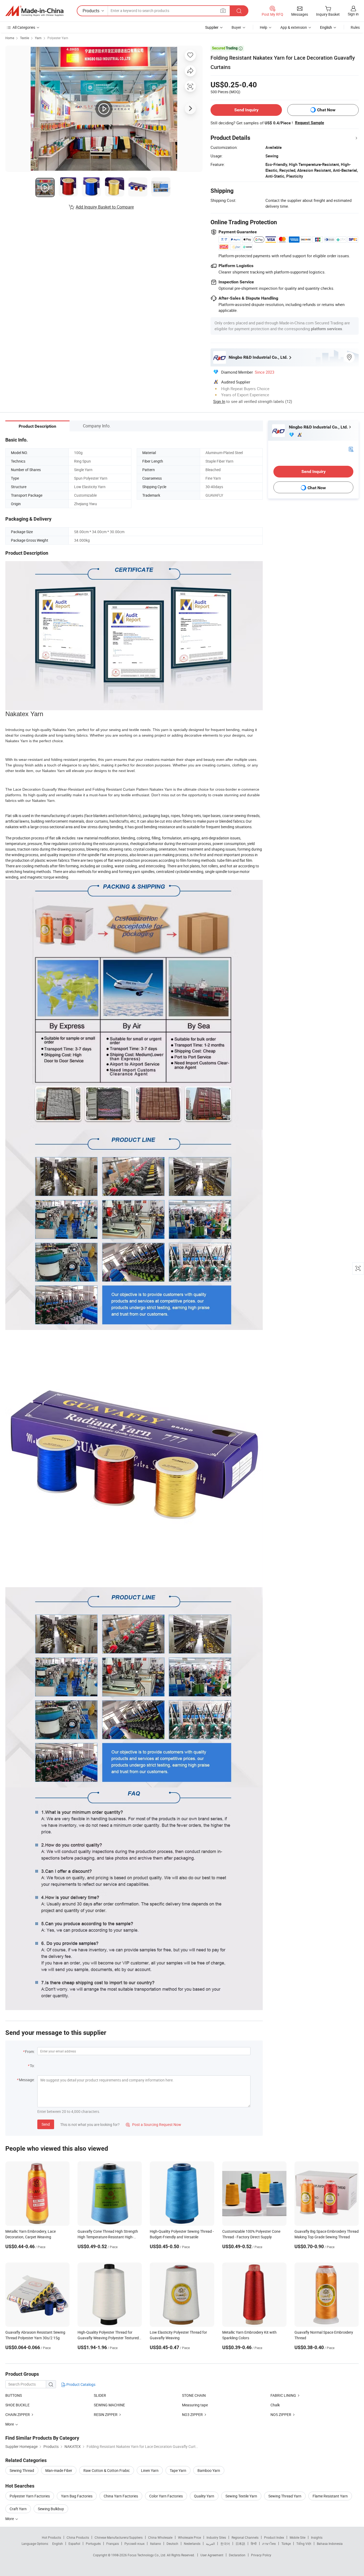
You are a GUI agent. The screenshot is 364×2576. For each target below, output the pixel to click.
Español (74, 2544)
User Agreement (212, 2555)
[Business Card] (351, 449)
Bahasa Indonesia (330, 2544)
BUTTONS (14, 2395)
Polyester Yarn (58, 38)
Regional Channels (245, 2537)
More (10, 2519)
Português (93, 2544)
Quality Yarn (204, 2496)
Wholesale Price (189, 2537)
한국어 (225, 2544)
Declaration (237, 2555)
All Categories (24, 27)
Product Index (274, 2537)
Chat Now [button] (326, 110)
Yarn (38, 38)
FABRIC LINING (283, 2395)
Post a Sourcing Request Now (153, 2124)
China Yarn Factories (121, 2496)
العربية (210, 2544)
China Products (78, 2537)
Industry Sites (216, 2537)
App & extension (294, 27)
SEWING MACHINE (109, 2405)
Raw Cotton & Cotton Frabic (107, 2470)
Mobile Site (298, 2537)
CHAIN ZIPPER (18, 2414)
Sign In (219, 401)
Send (46, 2124)
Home (10, 38)
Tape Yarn (178, 2470)
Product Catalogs (80, 2384)
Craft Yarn (18, 2509)
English (58, 2544)
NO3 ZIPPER (193, 2414)
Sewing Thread (22, 2470)
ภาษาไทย (269, 2544)
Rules (355, 27)
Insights (317, 2537)
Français (113, 2544)
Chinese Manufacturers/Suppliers (119, 2537)
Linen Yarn (150, 2470)
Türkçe (286, 2544)
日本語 (240, 2544)
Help (264, 27)
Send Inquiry (246, 110)
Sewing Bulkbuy (51, 2509)
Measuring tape (195, 2405)
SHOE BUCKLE (17, 2405)
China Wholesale (160, 2537)
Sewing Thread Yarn (285, 2496)
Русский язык (134, 2544)
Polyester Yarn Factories (30, 2496)
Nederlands (192, 2544)
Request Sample (310, 123)
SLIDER (100, 2395)
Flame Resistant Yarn (330, 2496)
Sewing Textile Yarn (241, 2496)
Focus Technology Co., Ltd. (147, 2555)
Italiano (155, 2544)
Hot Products (51, 2537)
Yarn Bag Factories (77, 2496)
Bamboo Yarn (209, 2470)
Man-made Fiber (59, 2470)
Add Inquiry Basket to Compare (105, 207)
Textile (25, 38)
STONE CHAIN (194, 2395)
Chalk (275, 2405)
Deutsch (172, 2544)
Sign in (353, 14)
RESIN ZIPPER (106, 2414)
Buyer (236, 27)
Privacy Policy (261, 2555)
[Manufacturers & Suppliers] (34, 11)
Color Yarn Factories (166, 2496)
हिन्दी (254, 2544)
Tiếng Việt (304, 2544)
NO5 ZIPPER (281, 2414)
